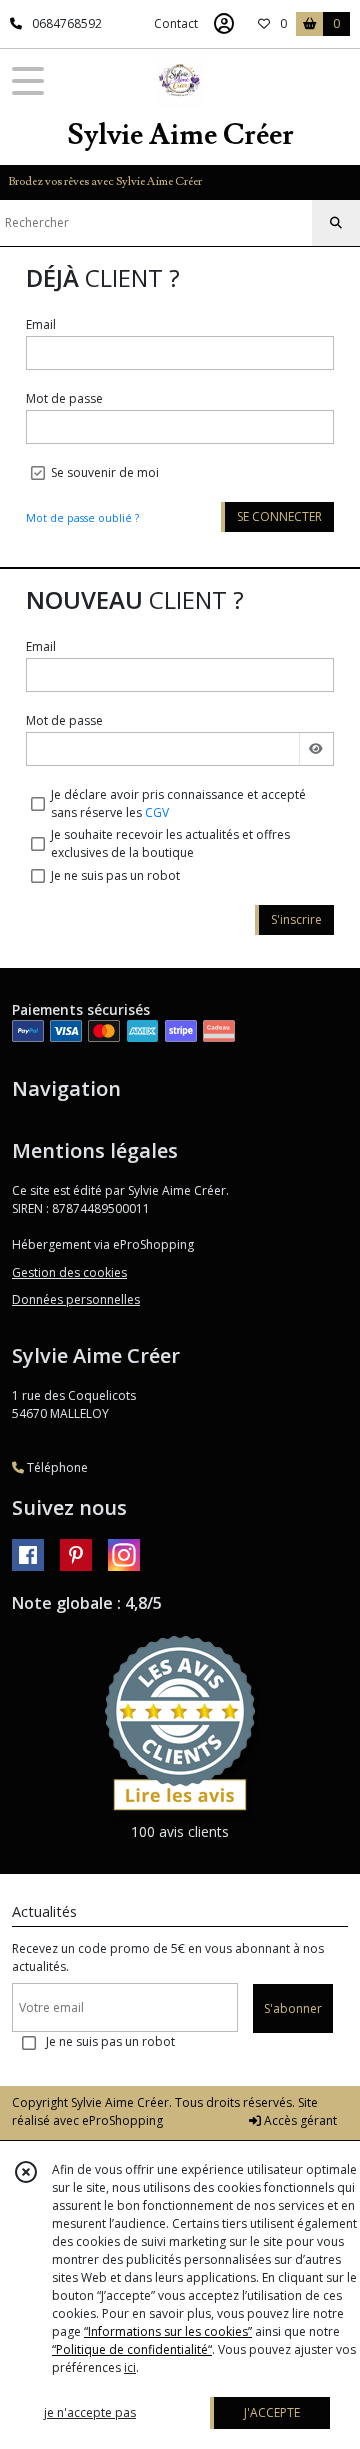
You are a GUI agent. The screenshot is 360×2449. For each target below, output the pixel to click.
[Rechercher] (336, 223)
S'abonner (293, 2008)
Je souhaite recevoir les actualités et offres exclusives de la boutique (170, 843)
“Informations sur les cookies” (168, 2331)
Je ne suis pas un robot (115, 875)
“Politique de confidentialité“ (132, 2349)
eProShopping (122, 2120)
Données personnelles (76, 1299)
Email (41, 324)
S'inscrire (296, 919)
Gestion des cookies (69, 1272)
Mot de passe (64, 398)
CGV (157, 812)
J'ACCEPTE (272, 2412)
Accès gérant (299, 2120)
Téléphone (56, 1467)
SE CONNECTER (279, 516)
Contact (176, 23)
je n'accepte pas (90, 2412)
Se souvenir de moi (105, 472)
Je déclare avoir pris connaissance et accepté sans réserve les (178, 803)
